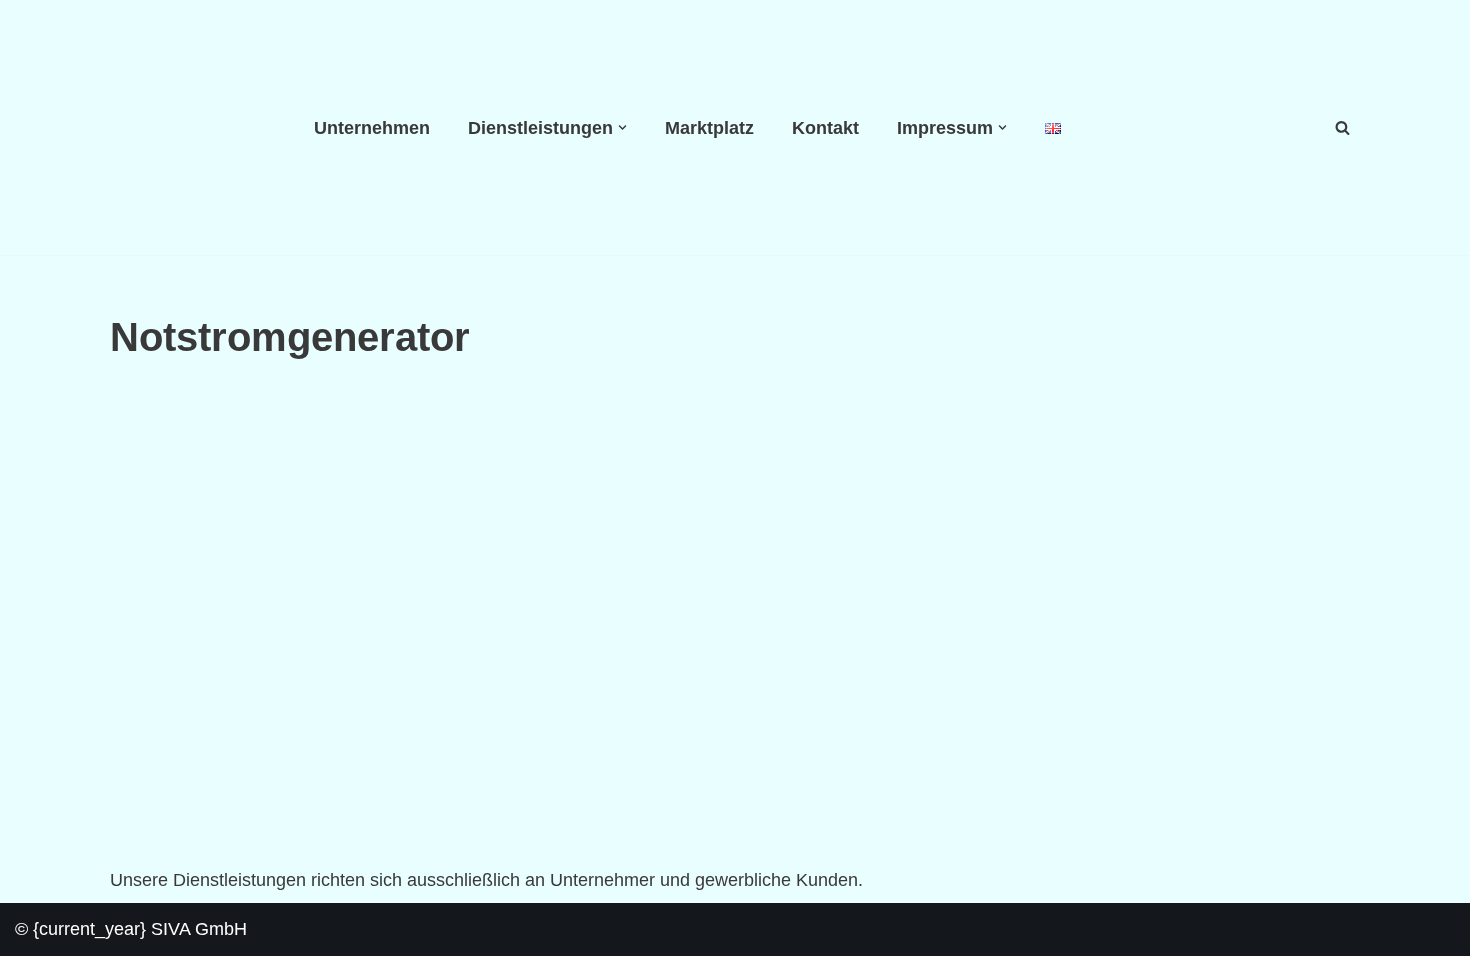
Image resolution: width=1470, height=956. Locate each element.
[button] (622, 127)
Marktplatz (709, 128)
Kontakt (825, 128)
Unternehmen (372, 128)
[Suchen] (1342, 127)
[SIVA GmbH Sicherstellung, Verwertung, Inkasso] (195, 128)
